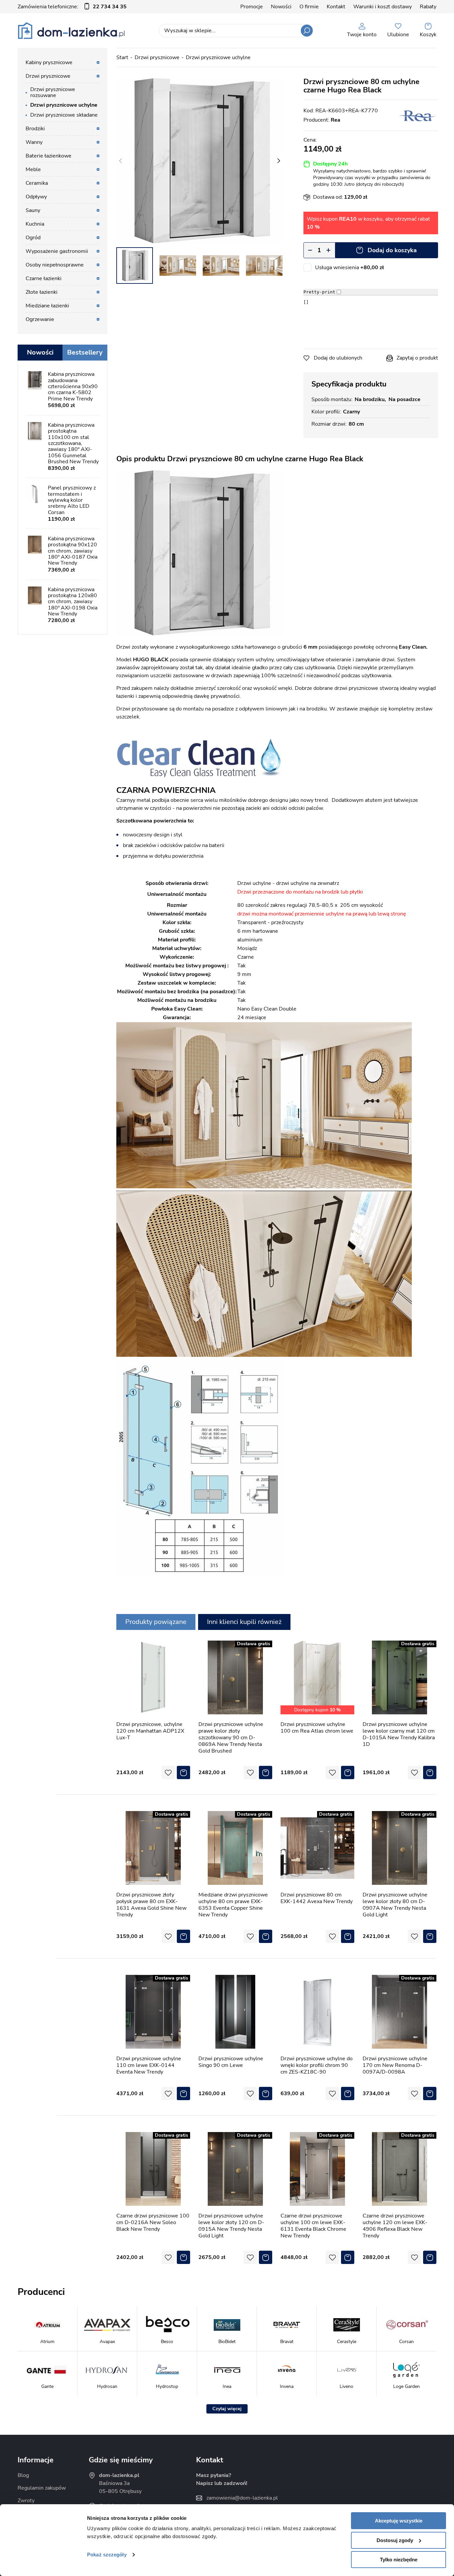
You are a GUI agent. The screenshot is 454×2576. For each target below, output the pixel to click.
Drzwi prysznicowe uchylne (218, 57)
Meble (33, 169)
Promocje (252, 7)
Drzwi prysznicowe (157, 57)
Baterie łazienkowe (49, 156)
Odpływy (36, 197)
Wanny (34, 142)
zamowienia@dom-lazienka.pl (242, 2498)
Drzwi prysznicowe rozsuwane (53, 92)
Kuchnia (35, 224)
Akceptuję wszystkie (399, 2521)
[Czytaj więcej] (227, 2409)
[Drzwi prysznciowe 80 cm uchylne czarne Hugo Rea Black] (199, 161)
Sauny (33, 210)
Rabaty (428, 7)
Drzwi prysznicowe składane (64, 115)
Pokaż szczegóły (107, 2555)
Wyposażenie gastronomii (57, 251)
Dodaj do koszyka (392, 250)
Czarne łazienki (44, 278)
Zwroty (26, 2501)
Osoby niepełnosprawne (55, 265)
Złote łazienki (42, 292)
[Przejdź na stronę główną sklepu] (71, 31)
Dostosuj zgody (395, 2540)
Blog (23, 2475)
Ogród (33, 238)
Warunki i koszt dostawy (383, 7)
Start (122, 57)
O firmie (309, 7)
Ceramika (37, 183)
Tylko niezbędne (399, 2560)
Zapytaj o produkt (417, 358)
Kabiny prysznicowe (49, 62)
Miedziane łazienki (47, 306)
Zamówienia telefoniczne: (72, 7)
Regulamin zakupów (42, 2488)
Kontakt (336, 7)
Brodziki (35, 129)
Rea (336, 120)
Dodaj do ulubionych (338, 358)
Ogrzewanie (40, 319)
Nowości (281, 7)
